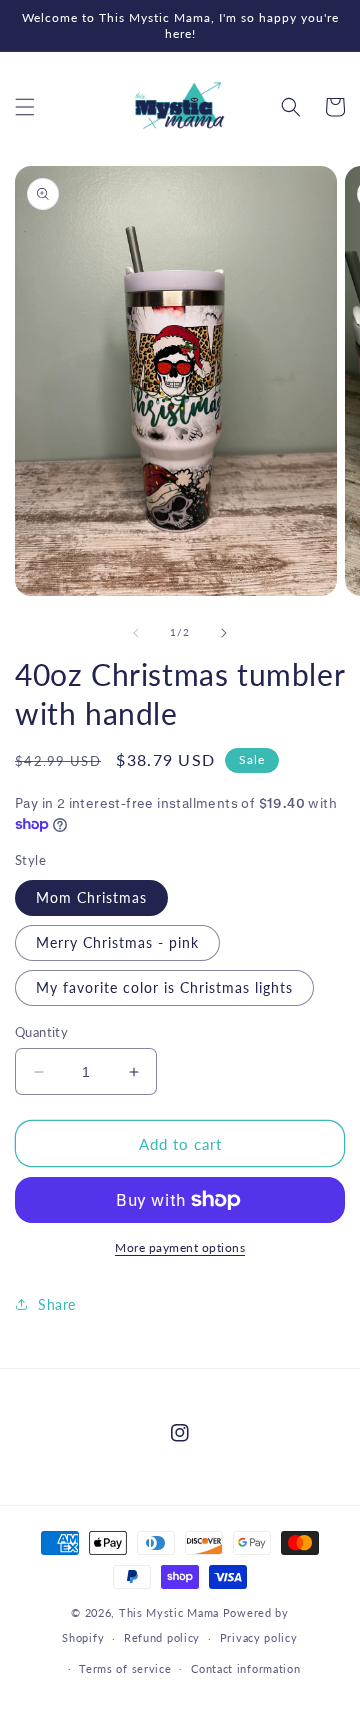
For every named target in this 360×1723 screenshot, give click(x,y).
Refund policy (162, 1637)
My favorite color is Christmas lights (164, 987)
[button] (25, 107)
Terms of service (125, 1668)
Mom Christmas (91, 897)
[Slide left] (136, 633)
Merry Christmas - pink (117, 942)
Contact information (245, 1668)
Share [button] (57, 1304)
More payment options (180, 1247)
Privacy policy (259, 1637)
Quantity (41, 1032)
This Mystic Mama (169, 1612)
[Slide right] (224, 633)
